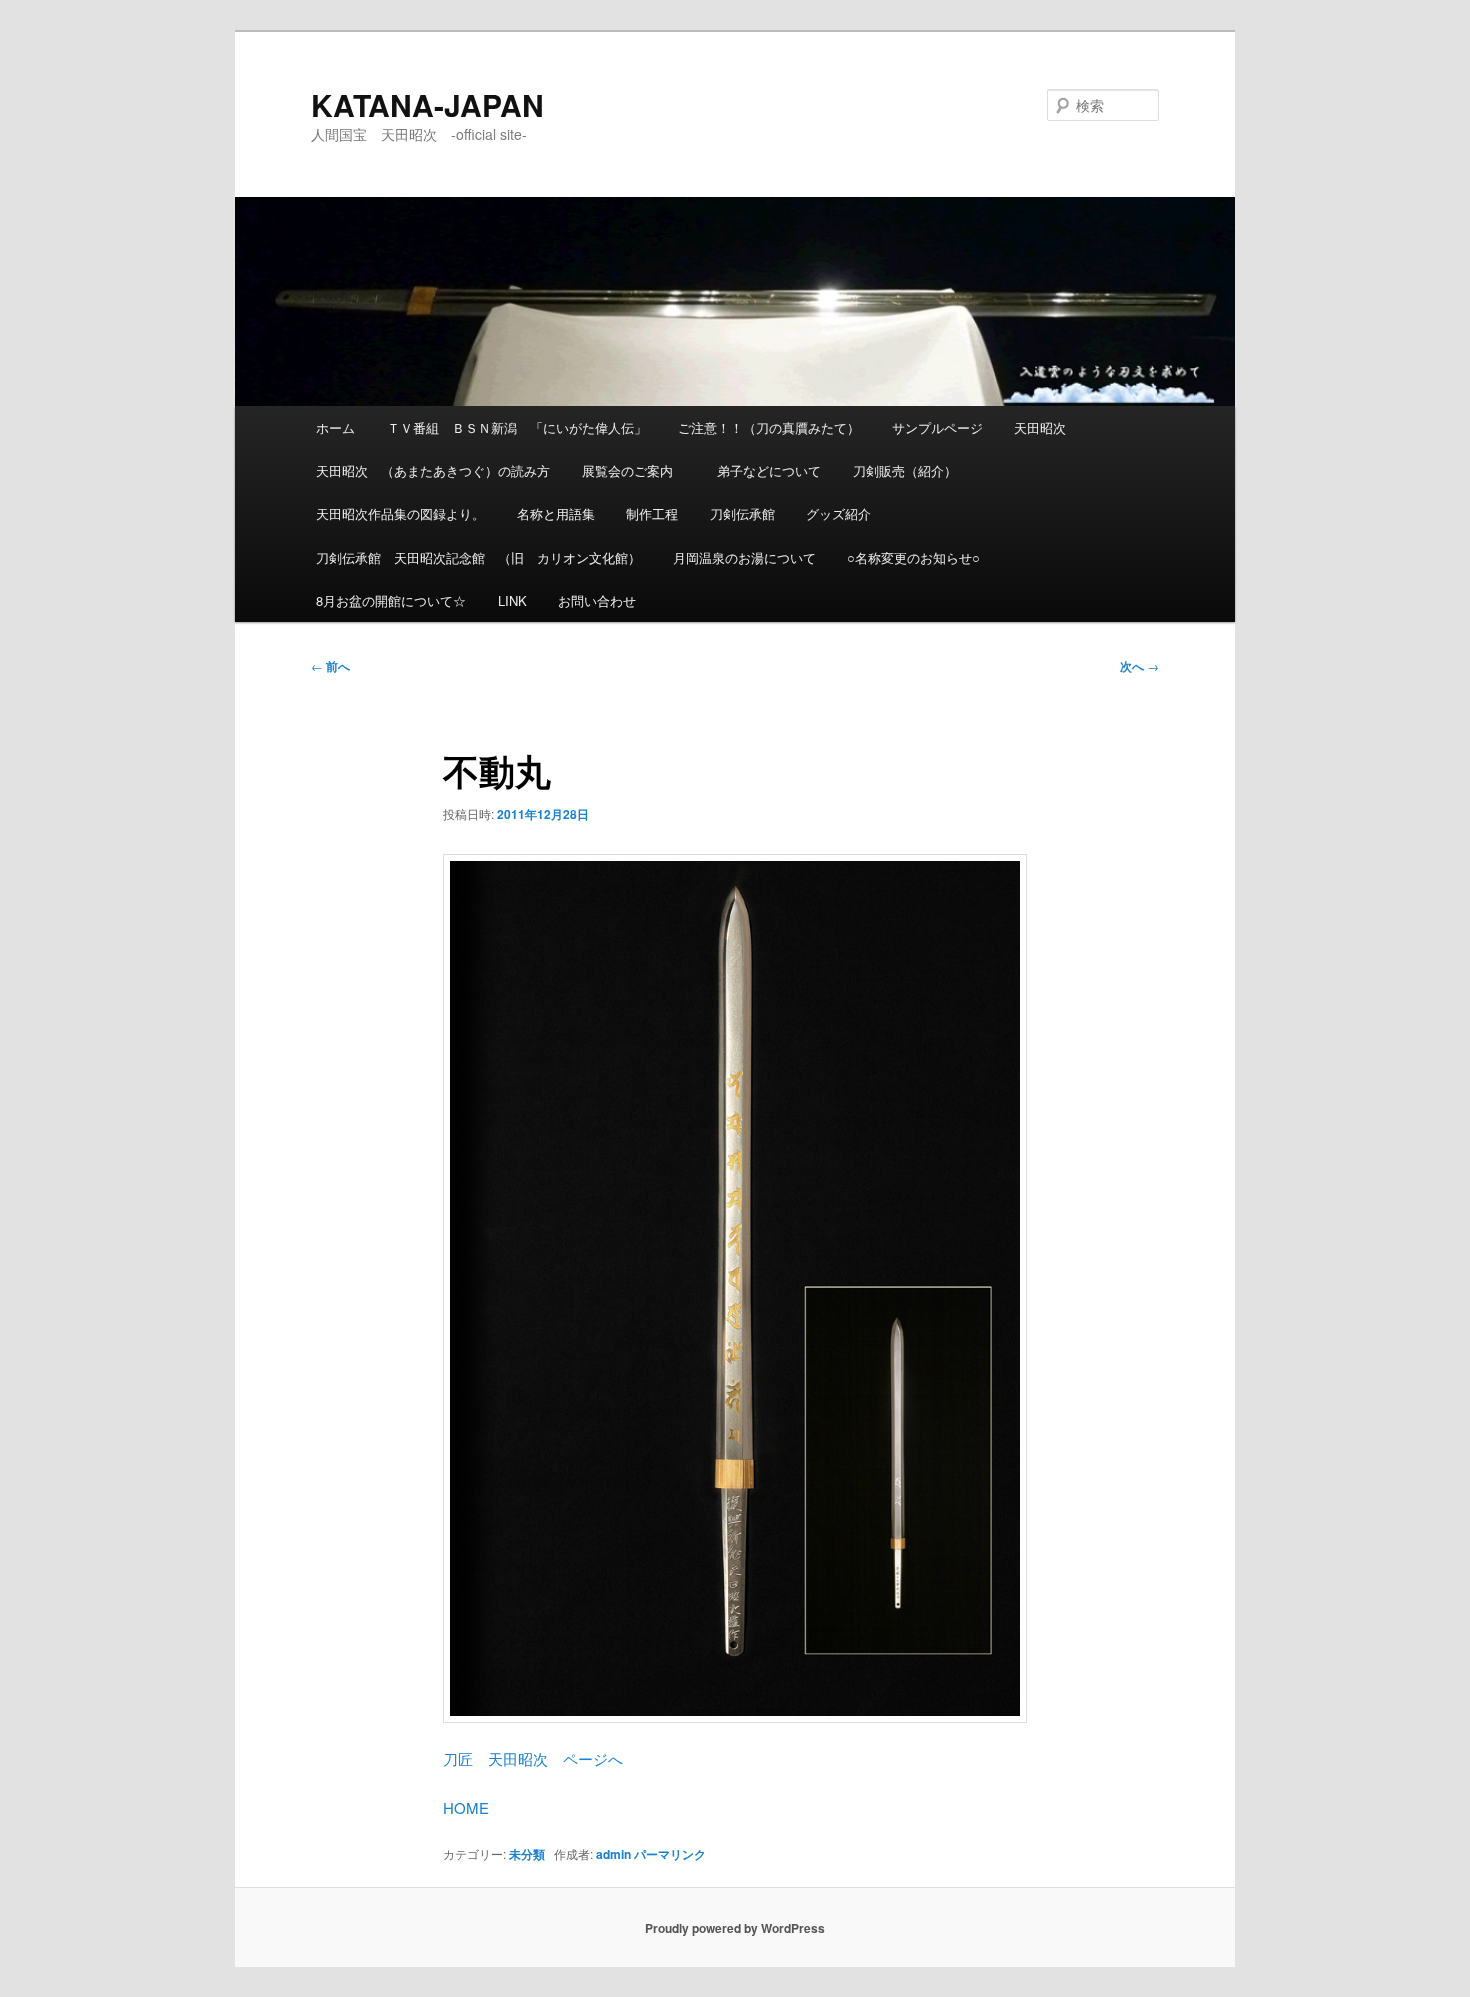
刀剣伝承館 (742, 513)
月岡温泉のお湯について (744, 557)
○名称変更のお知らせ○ (913, 557)
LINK (512, 600)
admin (613, 1854)
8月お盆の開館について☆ (391, 600)
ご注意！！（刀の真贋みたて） (769, 427)
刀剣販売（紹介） (905, 470)
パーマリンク (670, 1854)
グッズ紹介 (838, 513)
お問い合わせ (597, 600)
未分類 (527, 1854)
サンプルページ (937, 427)
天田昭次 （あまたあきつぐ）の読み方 (433, 470)
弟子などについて (769, 470)
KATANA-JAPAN (427, 104)
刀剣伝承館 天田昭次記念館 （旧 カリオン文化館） (478, 557)
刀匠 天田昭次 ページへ (533, 1758)
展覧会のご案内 (634, 470)
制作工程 (652, 513)
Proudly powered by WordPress (735, 1928)
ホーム (335, 427)
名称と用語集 (556, 513)
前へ (330, 666)
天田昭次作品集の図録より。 (400, 513)
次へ (1139, 666)
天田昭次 (1040, 427)
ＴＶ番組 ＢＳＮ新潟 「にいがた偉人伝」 (517, 427)
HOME (466, 1807)
